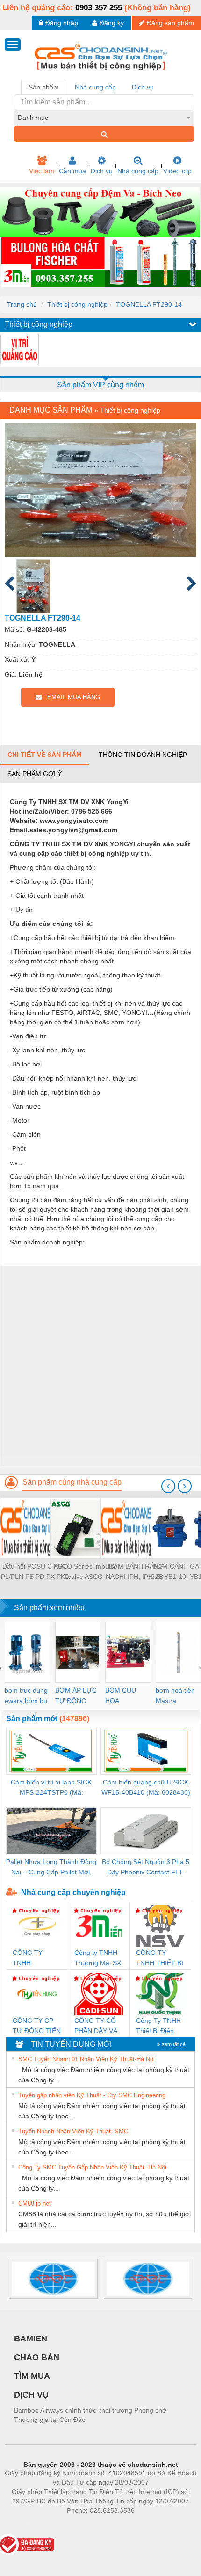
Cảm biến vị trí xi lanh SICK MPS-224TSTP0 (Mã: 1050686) (51, 1788)
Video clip (177, 171)
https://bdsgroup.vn (88, 2524)
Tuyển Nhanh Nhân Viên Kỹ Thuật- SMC (73, 2131)
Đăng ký (112, 23)
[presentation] (168, 1486)
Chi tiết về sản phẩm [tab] (45, 755)
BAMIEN (31, 2339)
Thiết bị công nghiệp (77, 304)
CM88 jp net (35, 2203)
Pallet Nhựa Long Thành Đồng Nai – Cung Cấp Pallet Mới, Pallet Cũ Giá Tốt (51, 1868)
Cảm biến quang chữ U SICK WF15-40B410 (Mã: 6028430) (146, 1787)
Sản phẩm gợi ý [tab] (35, 774)
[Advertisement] (100, 1366)
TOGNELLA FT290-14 (149, 304)
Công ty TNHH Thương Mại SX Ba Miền (98, 1958)
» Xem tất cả (171, 2044)
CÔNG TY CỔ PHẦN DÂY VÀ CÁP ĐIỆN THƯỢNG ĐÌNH (98, 2026)
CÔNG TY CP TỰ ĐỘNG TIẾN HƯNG (37, 2026)
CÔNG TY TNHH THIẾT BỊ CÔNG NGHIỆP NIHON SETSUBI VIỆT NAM (160, 1958)
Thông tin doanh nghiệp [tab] (143, 755)
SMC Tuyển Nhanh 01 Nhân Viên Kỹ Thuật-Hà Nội (86, 2059)
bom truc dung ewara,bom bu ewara (26, 1696)
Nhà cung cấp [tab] (95, 87)
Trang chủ (22, 304)
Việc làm (42, 171)
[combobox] (104, 118)
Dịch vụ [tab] (143, 87)
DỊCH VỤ (31, 2395)
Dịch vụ (102, 171)
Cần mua (72, 171)
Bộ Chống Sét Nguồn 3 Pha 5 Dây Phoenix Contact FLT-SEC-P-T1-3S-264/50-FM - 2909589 (146, 1868)
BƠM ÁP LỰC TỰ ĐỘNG (76, 1695)
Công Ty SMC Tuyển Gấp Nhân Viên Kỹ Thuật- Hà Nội (92, 2167)
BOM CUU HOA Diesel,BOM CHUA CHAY (124, 1696)
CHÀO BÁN (37, 2357)
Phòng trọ (40, 2524)
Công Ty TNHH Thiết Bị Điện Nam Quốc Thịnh (158, 2026)
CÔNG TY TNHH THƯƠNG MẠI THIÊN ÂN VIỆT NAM (36, 1958)
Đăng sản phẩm (170, 23)
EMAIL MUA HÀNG (71, 697)
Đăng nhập (62, 23)
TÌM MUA (32, 2376)
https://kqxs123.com (147, 2524)
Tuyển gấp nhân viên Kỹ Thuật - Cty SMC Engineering (92, 2095)
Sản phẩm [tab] (44, 87)
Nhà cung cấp (138, 171)
